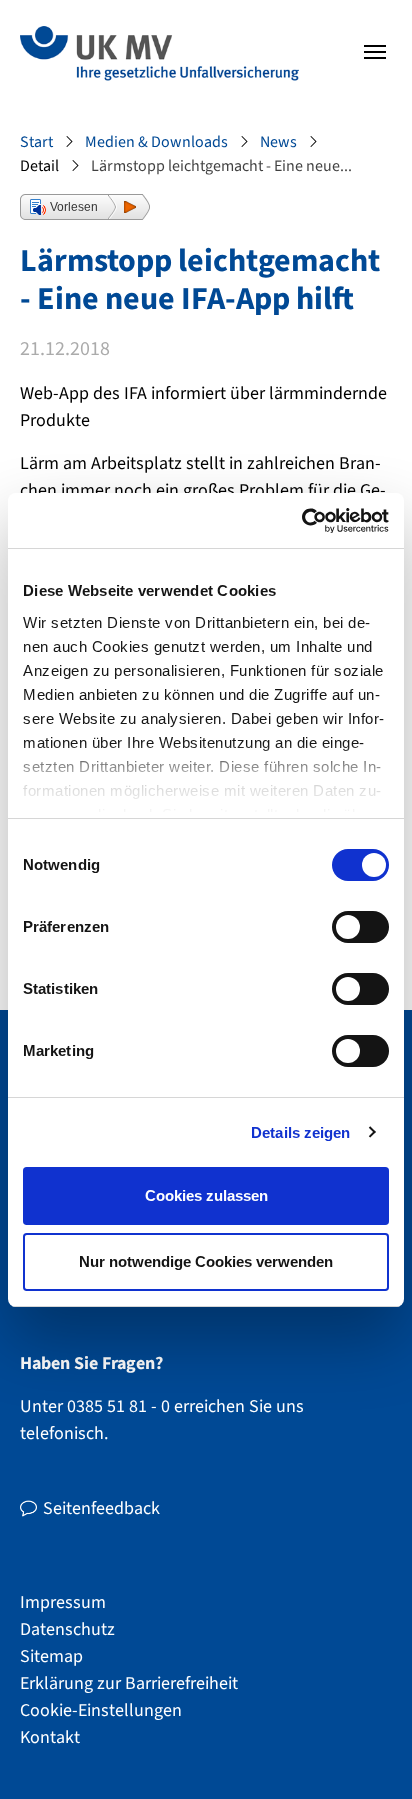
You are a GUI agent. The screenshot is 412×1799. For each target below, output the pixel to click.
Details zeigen (300, 1132)
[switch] (360, 927)
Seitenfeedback (101, 1508)
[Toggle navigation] (375, 52)
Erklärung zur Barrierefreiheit (129, 1683)
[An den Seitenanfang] (362, 1749)
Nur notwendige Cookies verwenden (206, 1261)
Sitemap (51, 1656)
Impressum (63, 1602)
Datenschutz (67, 1629)
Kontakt (50, 1737)
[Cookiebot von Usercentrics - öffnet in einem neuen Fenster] (301, 521)
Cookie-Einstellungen (101, 1710)
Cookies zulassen (206, 1195)
